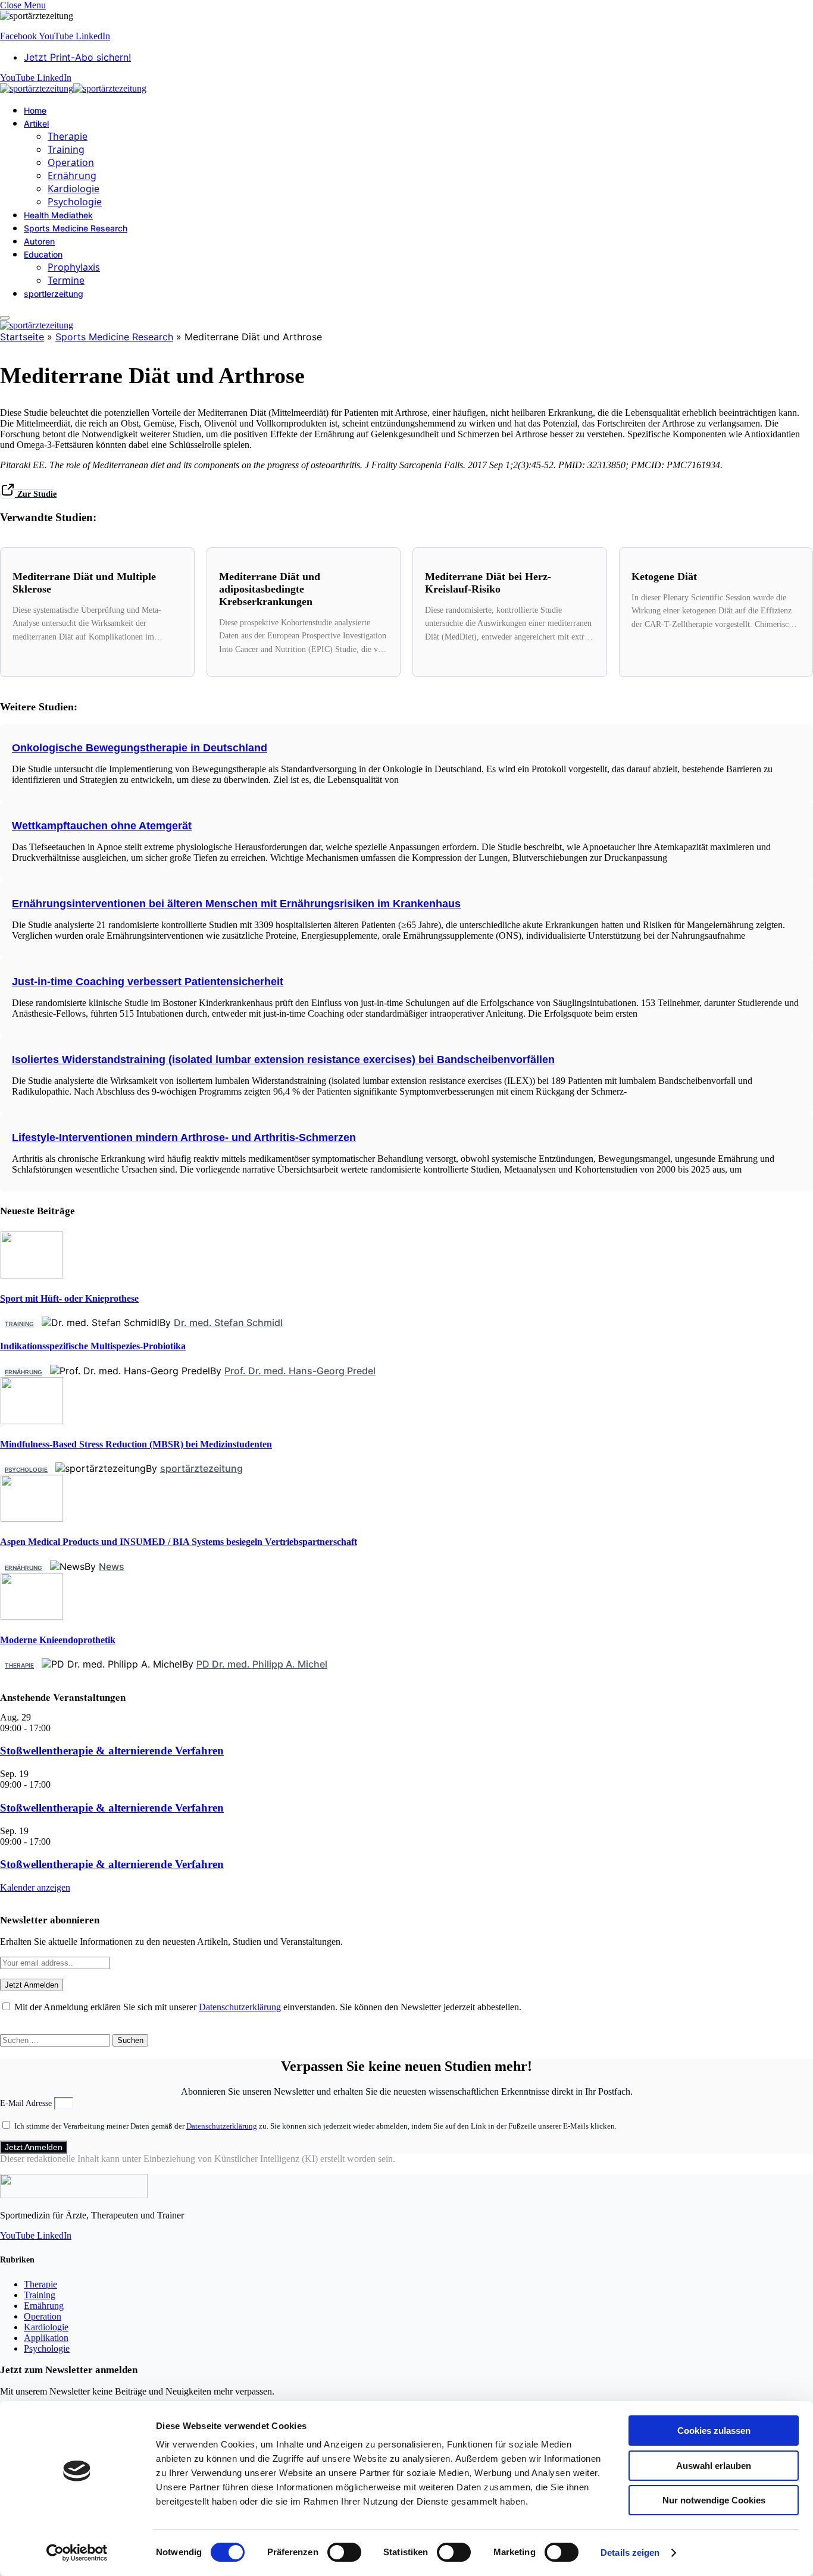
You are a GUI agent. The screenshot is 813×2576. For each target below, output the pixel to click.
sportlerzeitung (54, 294)
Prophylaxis (74, 267)
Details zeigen (630, 2553)
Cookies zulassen (714, 2431)
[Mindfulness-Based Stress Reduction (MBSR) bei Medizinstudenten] (32, 1421)
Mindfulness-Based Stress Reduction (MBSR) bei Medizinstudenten (136, 1444)
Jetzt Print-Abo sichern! (77, 57)
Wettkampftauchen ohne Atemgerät (102, 826)
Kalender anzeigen (35, 1887)
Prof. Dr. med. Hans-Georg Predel (300, 1371)
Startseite (22, 337)
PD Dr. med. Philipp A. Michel (262, 1664)
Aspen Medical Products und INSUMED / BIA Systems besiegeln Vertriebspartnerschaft (179, 1542)
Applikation (46, 2338)
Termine (66, 280)
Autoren (39, 241)
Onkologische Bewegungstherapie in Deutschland (140, 748)
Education (43, 254)
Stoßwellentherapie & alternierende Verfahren (112, 1751)
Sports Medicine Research (76, 228)
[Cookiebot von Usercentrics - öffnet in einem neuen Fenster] (77, 2553)
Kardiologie (74, 189)
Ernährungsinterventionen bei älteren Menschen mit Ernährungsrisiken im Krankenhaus (236, 904)
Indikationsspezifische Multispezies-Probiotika (93, 1346)
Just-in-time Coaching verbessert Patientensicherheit (148, 982)
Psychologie (75, 202)
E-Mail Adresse (27, 2103)
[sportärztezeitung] (73, 88)
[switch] (344, 2552)
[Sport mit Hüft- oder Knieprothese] (32, 1275)
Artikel (36, 123)
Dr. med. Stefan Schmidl (228, 1323)
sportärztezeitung (201, 1468)
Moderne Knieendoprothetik (58, 1640)
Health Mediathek (58, 215)
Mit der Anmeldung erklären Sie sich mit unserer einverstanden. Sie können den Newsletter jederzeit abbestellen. (267, 2007)
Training (66, 149)
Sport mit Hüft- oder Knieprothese (69, 1298)
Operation (71, 162)
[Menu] (5, 318)
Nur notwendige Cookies (714, 2500)
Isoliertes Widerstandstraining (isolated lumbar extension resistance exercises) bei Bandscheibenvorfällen (283, 1060)
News (112, 1566)
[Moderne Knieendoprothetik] (32, 1617)
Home (35, 110)
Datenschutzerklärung (240, 2007)
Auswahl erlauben (714, 2466)
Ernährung (72, 176)
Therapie (68, 136)
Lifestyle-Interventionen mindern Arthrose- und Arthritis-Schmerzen (184, 1137)
